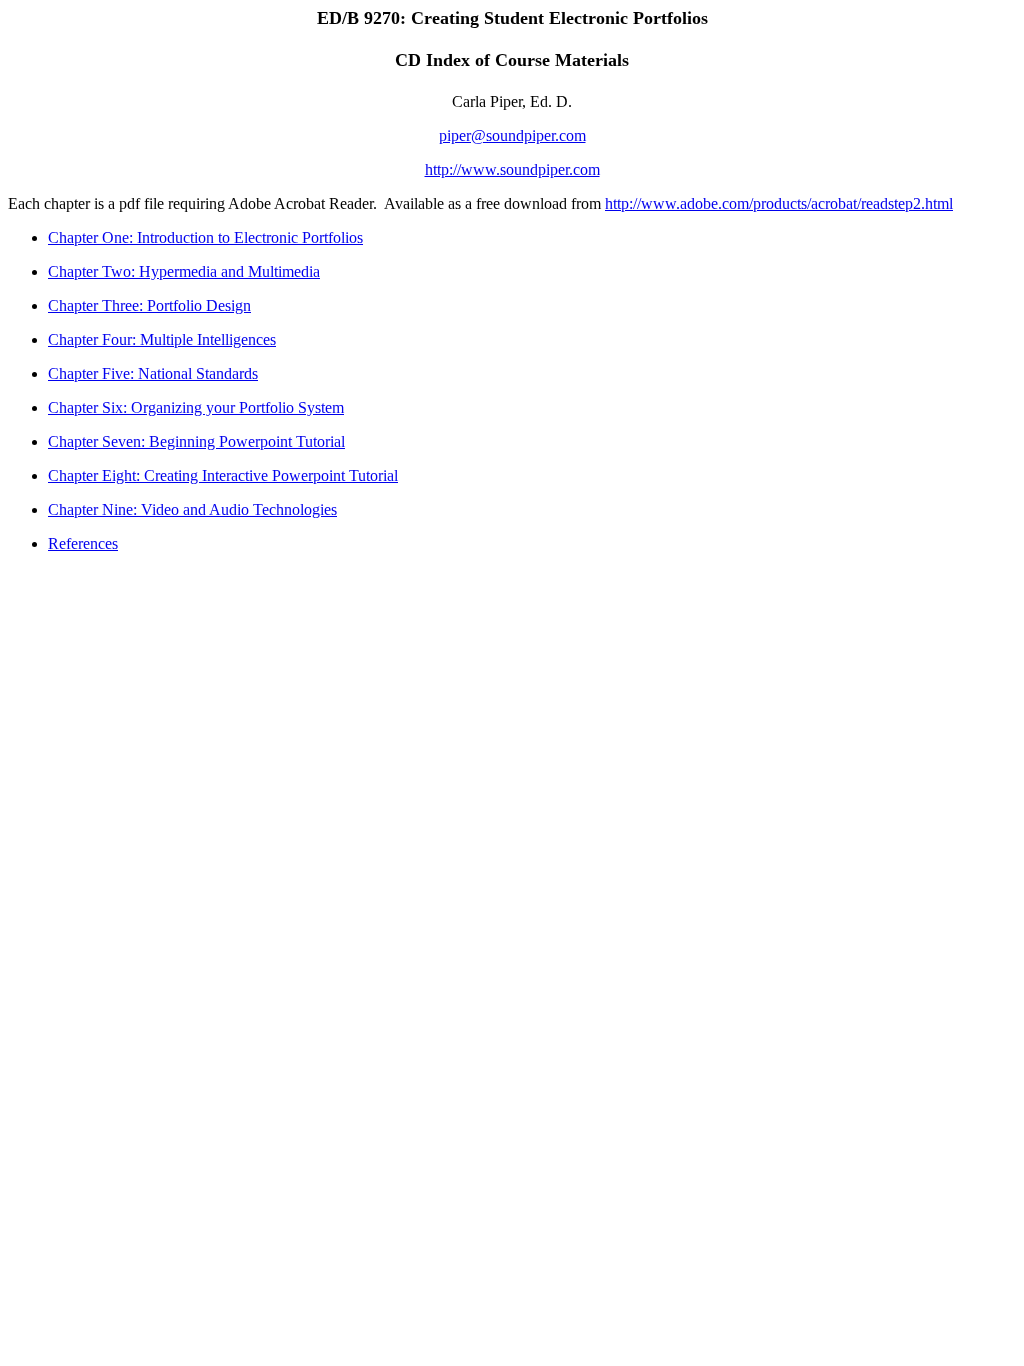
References (83, 543)
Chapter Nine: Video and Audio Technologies (192, 509)
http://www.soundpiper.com (512, 169)
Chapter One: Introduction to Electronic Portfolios (205, 237)
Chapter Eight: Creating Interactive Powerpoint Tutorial (223, 475)
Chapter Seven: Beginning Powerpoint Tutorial (196, 441)
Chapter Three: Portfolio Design (149, 305)
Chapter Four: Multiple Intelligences (162, 339)
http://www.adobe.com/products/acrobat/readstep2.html (779, 203)
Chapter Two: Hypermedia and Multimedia (184, 271)
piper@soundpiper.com (512, 135)
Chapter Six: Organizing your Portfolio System (196, 407)
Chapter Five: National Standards (153, 373)
